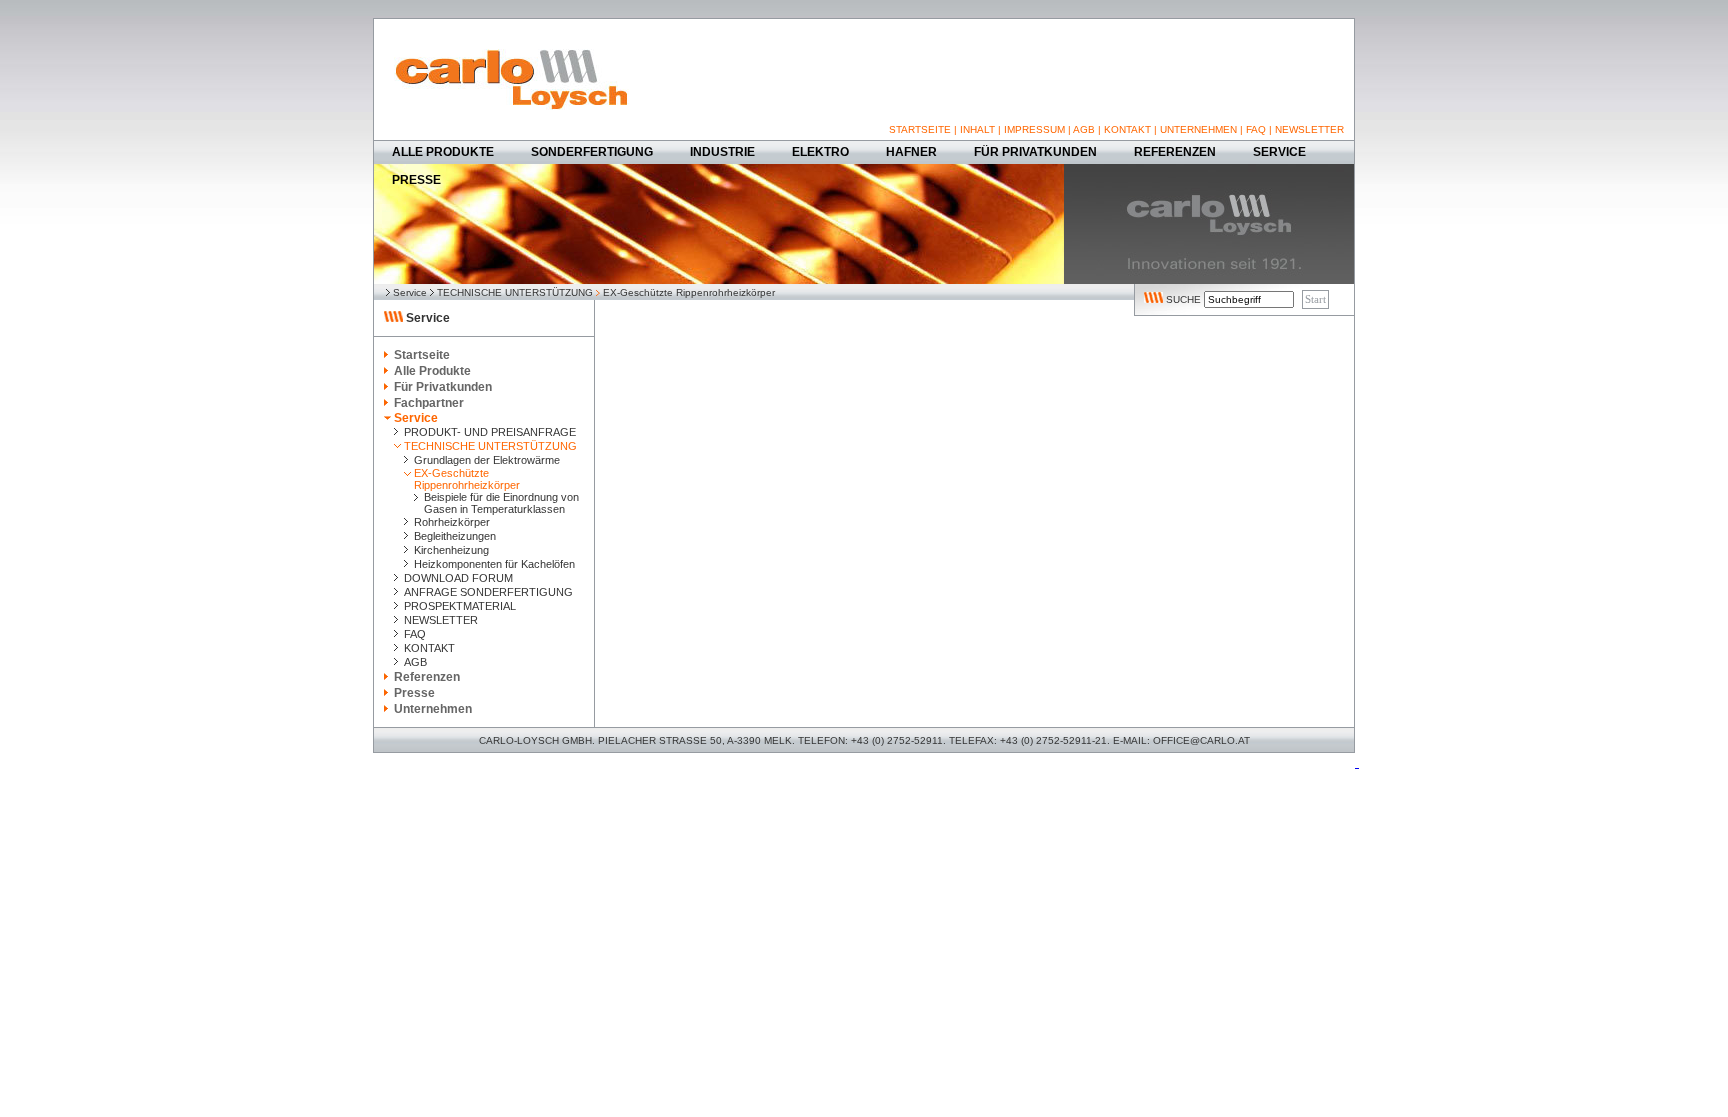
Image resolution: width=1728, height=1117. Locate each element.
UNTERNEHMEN (1198, 129)
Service (410, 292)
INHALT (977, 129)
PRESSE (416, 180)
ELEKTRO (820, 152)
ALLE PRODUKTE (443, 152)
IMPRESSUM (1034, 129)
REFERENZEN (1175, 152)
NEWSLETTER (1309, 129)
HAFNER (911, 152)
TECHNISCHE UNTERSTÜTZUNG (515, 292)
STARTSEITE (920, 129)
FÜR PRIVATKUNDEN (1035, 152)
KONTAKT (1127, 129)
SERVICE (1279, 152)
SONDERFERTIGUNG (592, 152)
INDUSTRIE (722, 152)
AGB (1084, 129)
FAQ (1256, 129)
